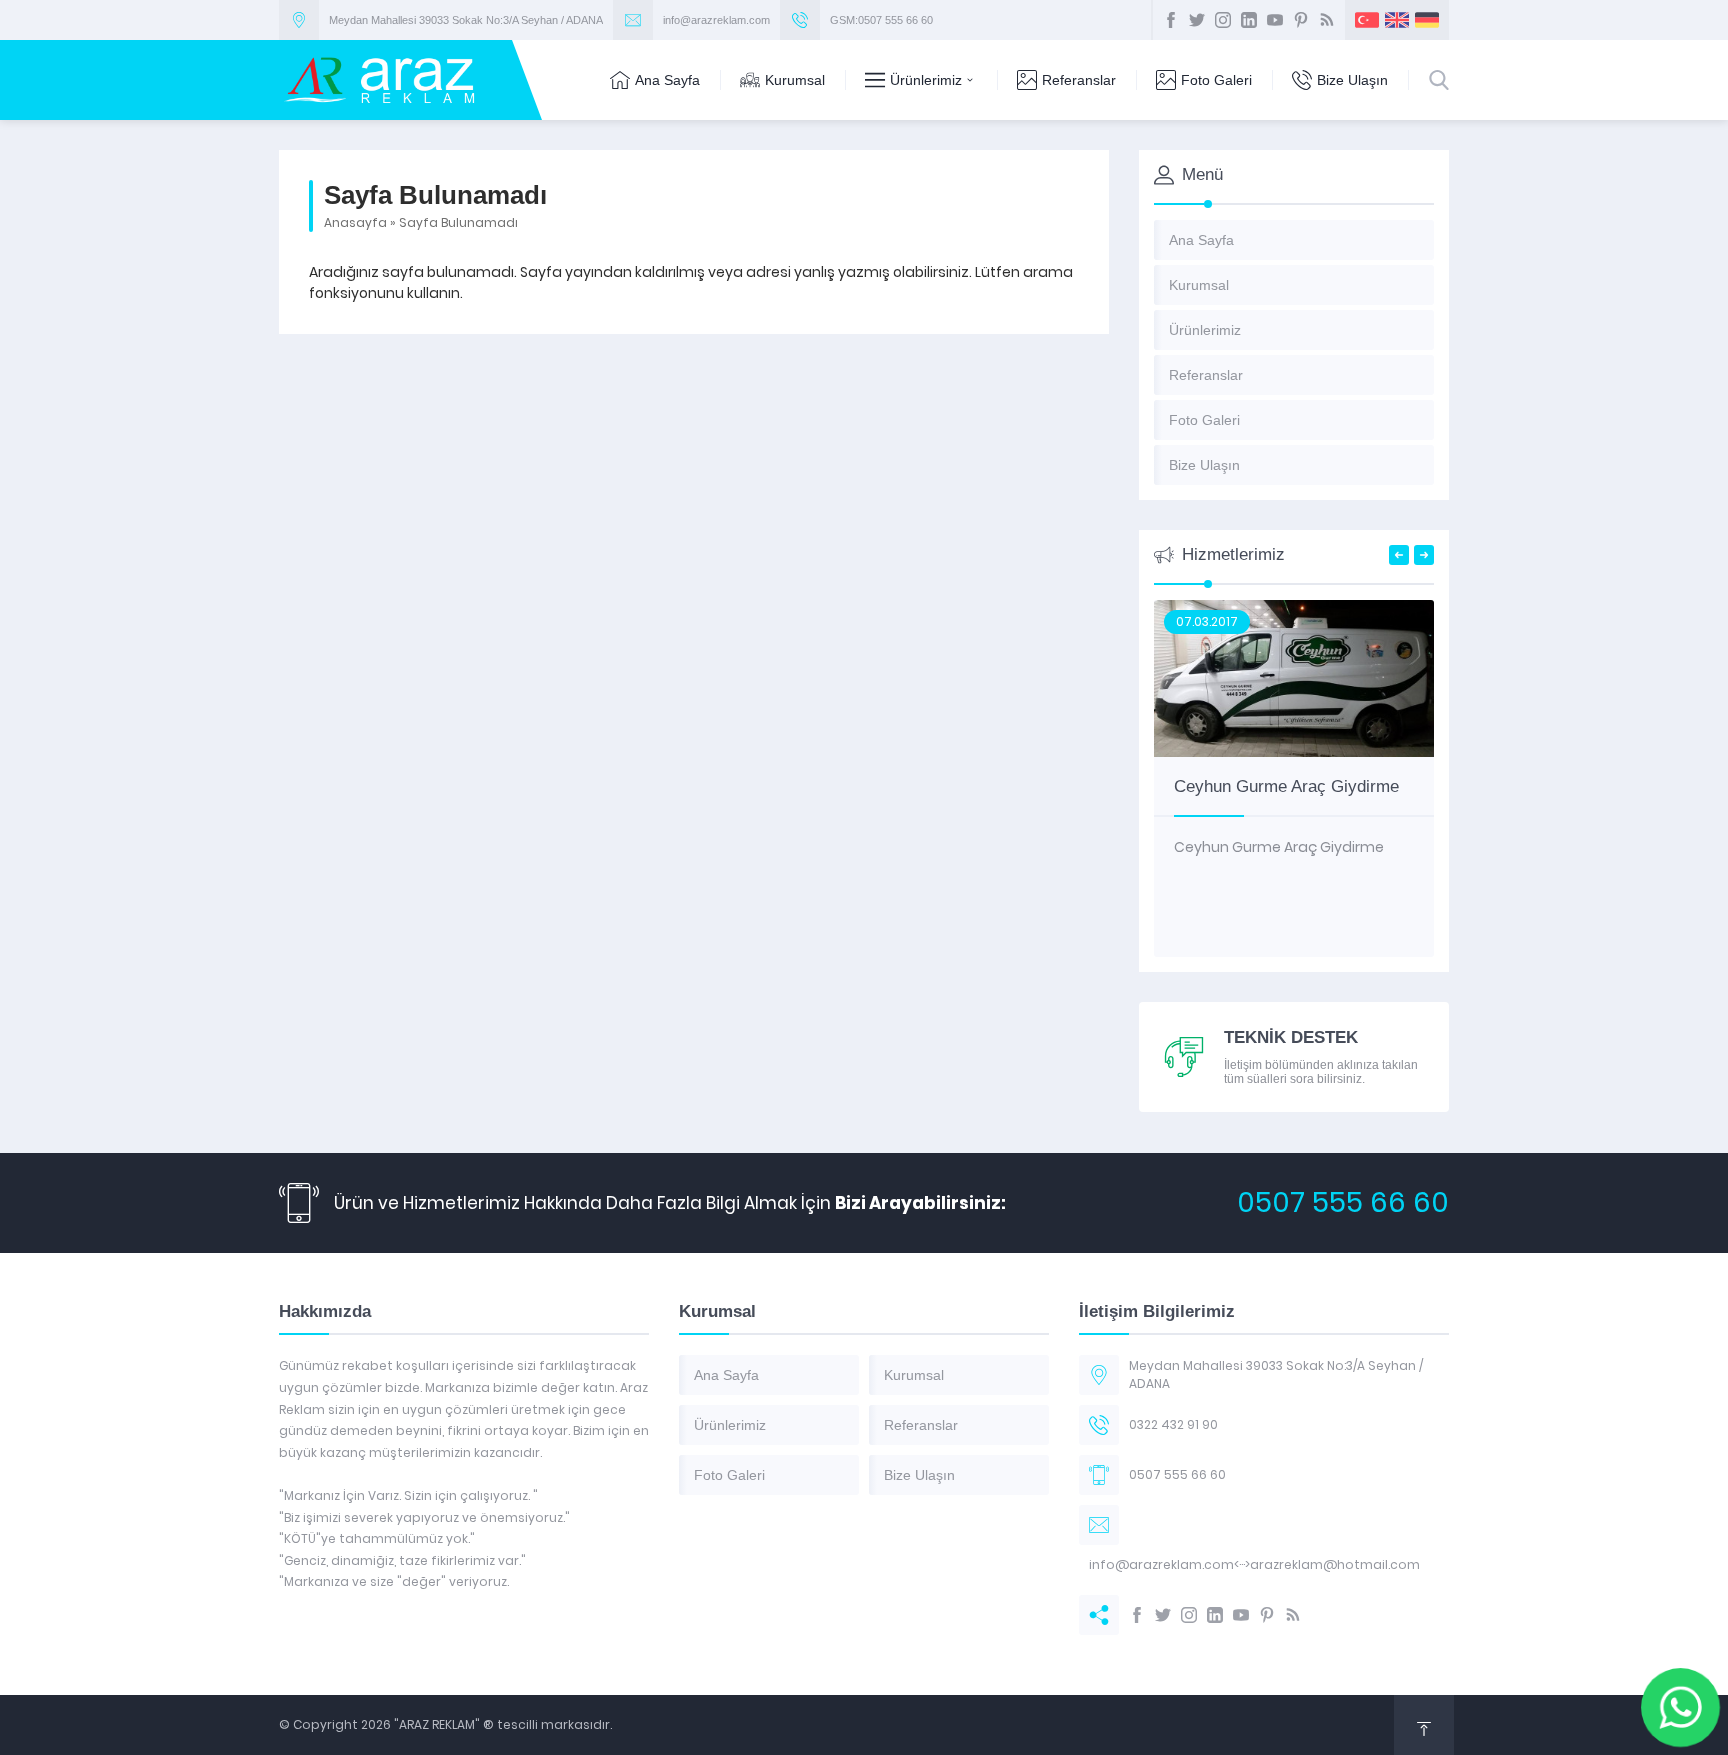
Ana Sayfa (667, 80)
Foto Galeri (1216, 80)
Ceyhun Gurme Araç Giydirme (1286, 786)
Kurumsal (795, 80)
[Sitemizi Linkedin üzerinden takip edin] (1249, 20)
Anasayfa (355, 222)
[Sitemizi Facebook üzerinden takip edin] (1171, 20)
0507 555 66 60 (1343, 1202)
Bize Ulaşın (1352, 80)
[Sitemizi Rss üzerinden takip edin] (1327, 20)
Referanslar (1079, 80)
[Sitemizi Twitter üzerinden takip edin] (1197, 20)
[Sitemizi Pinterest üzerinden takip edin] (1301, 20)
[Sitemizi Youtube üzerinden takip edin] (1275, 20)
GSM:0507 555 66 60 (881, 20)
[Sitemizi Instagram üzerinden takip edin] (1223, 20)
